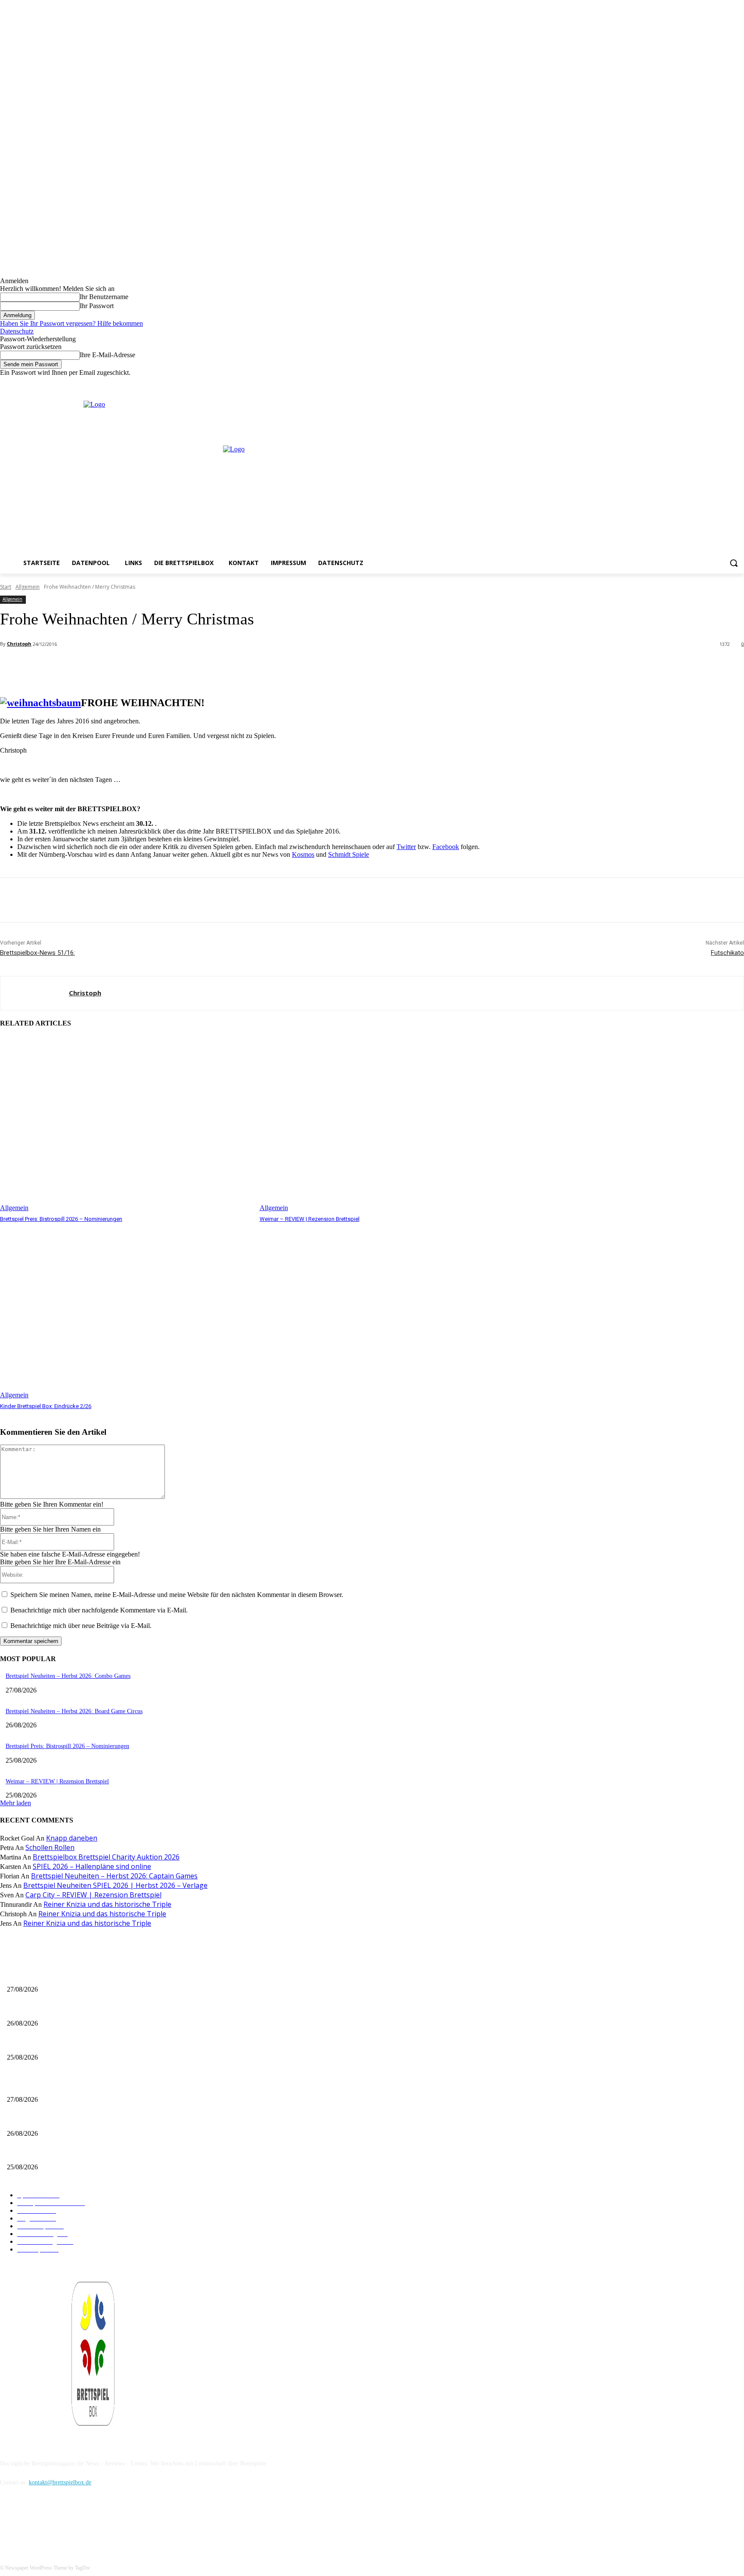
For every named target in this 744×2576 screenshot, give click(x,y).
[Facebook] (703, 383)
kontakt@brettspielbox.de (60, 2482)
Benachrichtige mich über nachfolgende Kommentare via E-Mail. (99, 1610)
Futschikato (727, 953)
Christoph (19, 644)
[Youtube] (739, 383)
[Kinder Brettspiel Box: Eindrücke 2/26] (126, 1311)
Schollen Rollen (50, 1847)
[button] (734, 563)
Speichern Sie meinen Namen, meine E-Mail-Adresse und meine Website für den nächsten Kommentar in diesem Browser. (177, 1595)
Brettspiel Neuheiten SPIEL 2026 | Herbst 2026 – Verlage (115, 1885)
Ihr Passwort (97, 306)
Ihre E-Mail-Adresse (107, 355)
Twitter (406, 847)
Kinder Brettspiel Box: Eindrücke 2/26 (46, 1406)
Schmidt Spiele (349, 854)
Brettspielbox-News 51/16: (37, 953)
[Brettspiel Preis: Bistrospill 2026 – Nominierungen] (126, 1124)
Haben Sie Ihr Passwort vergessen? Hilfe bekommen (71, 323)
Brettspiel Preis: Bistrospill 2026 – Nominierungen (61, 1219)
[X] (727, 383)
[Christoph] (35, 993)
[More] (192, 667)
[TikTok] (53, 2522)
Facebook (446, 847)
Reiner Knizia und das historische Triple (107, 1904)
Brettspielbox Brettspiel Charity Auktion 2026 (106, 1857)
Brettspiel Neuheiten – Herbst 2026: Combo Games (68, 1676)
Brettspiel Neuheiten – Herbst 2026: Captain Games (114, 1876)
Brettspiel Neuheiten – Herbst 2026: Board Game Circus (74, 1711)
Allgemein (28, 587)
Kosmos (303, 854)
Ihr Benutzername (104, 297)
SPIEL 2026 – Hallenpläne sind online (92, 1866)
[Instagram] (715, 383)
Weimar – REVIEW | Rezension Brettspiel (310, 1219)
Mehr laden (15, 1803)
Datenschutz (17, 331)
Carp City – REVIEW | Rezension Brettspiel (93, 1895)
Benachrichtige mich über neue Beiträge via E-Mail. (81, 1626)
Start (6, 587)
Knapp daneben (72, 1838)
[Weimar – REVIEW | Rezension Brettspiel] (385, 1124)
